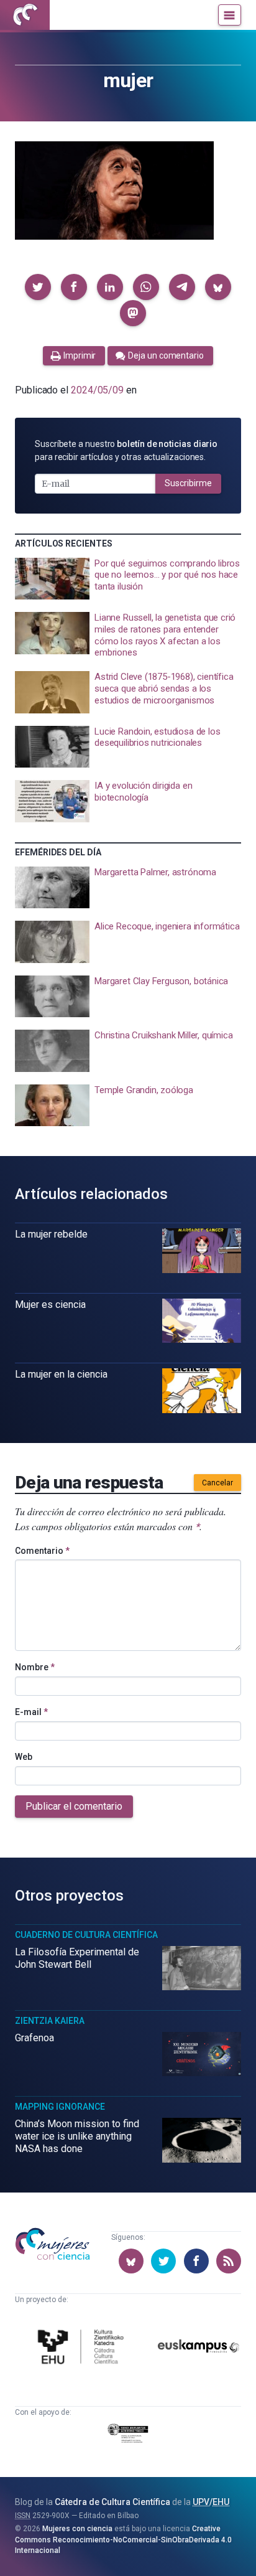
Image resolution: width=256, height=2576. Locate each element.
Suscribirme (188, 483)
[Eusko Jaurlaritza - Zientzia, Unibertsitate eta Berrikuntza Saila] (128, 2435)
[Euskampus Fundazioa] (199, 2348)
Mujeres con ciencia (77, 2529)
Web (24, 1757)
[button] (38, 287)
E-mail (31, 1712)
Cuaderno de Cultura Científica (86, 1935)
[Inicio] (25, 15)
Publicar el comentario (74, 1806)
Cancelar (217, 1483)
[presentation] (128, 579)
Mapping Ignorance (60, 2107)
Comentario (42, 1551)
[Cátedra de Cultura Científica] (83, 2348)
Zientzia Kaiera (50, 2021)
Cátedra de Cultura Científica (112, 2502)
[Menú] (230, 15)
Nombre (35, 1667)
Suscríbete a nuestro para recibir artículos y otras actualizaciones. (126, 450)
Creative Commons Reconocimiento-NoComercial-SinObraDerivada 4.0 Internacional (123, 2540)
